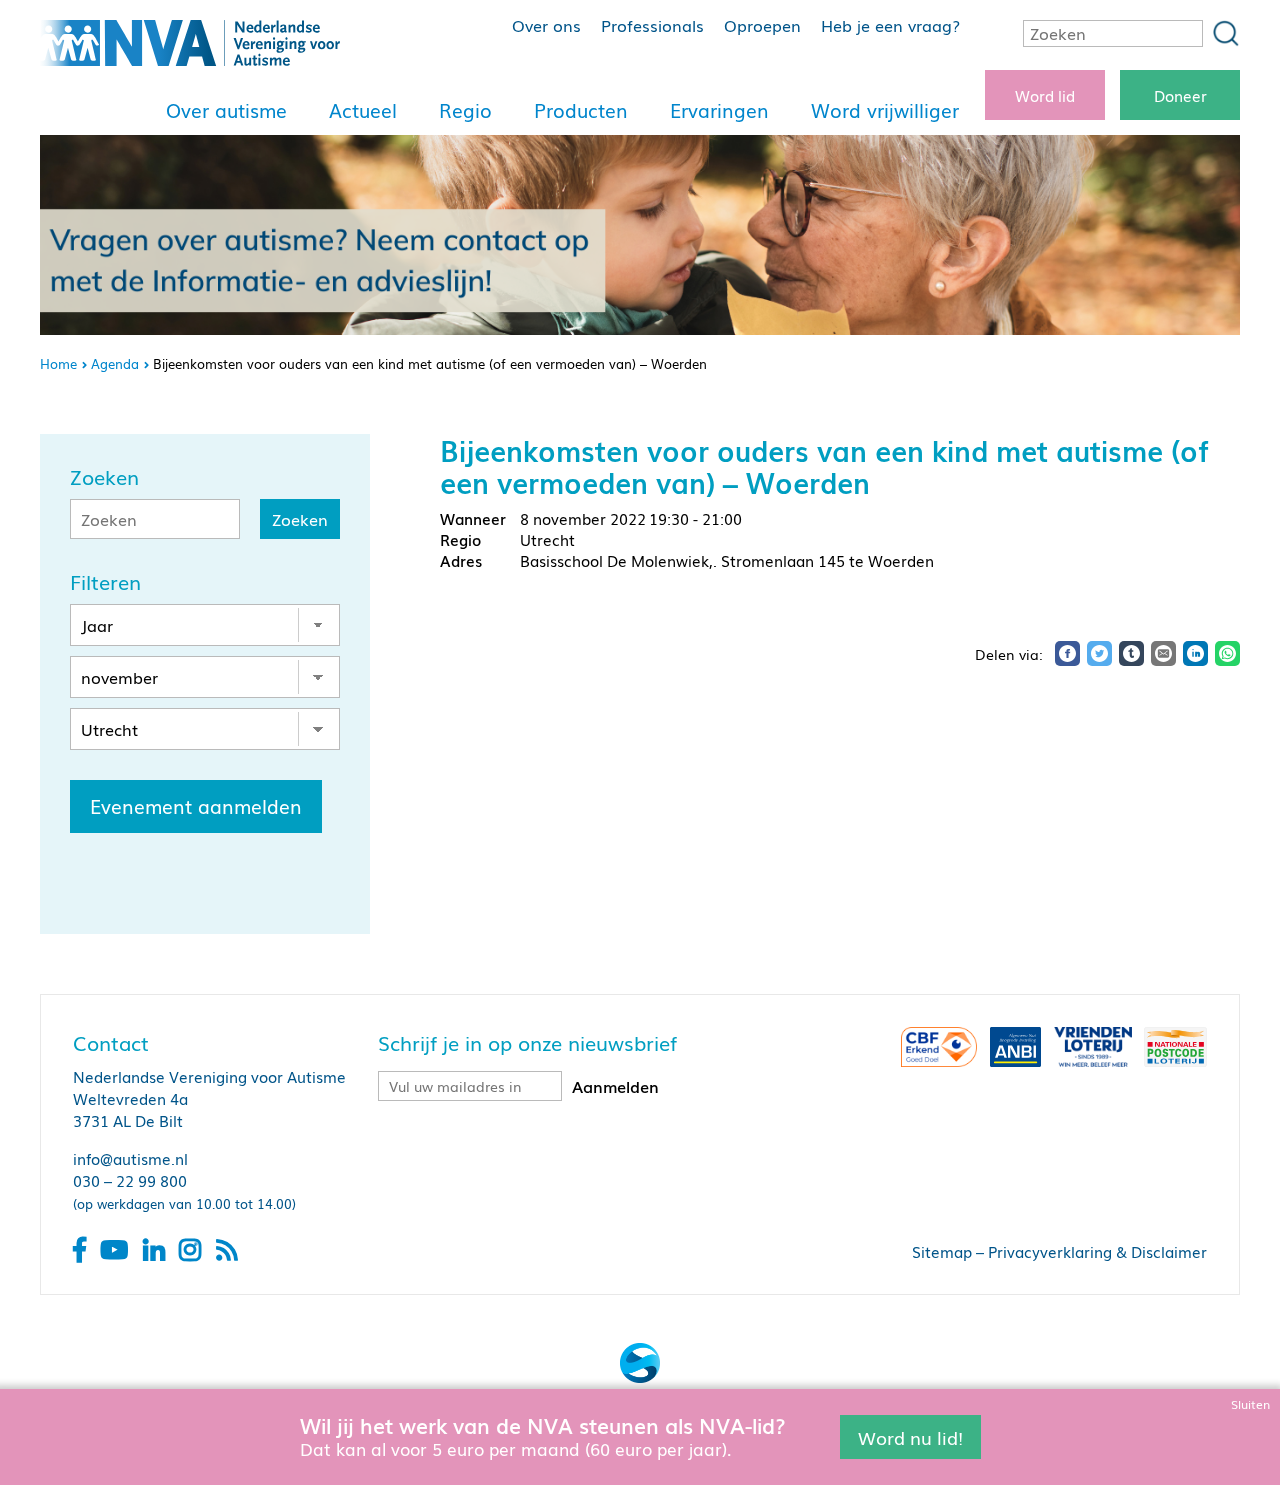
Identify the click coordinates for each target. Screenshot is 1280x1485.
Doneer (1180, 95)
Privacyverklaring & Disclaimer (1097, 1251)
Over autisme (226, 110)
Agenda (115, 363)
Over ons (546, 25)
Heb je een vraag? (890, 25)
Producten (581, 110)
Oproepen (762, 25)
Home (58, 363)
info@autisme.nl (130, 1158)
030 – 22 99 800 (130, 1180)
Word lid (1045, 95)
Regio (465, 110)
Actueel (363, 110)
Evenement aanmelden (196, 806)
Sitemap (942, 1251)
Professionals (652, 25)
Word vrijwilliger (885, 110)
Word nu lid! (910, 1436)
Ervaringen (719, 110)
